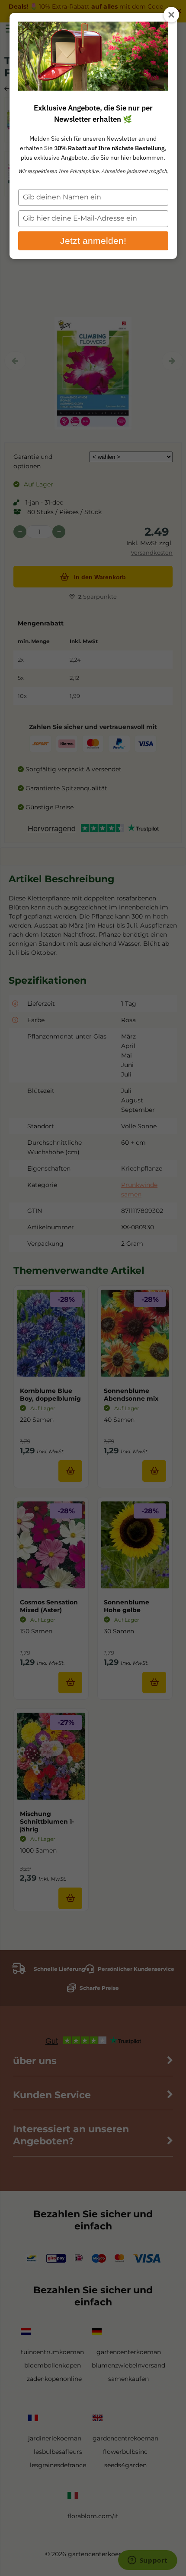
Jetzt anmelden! (93, 241)
